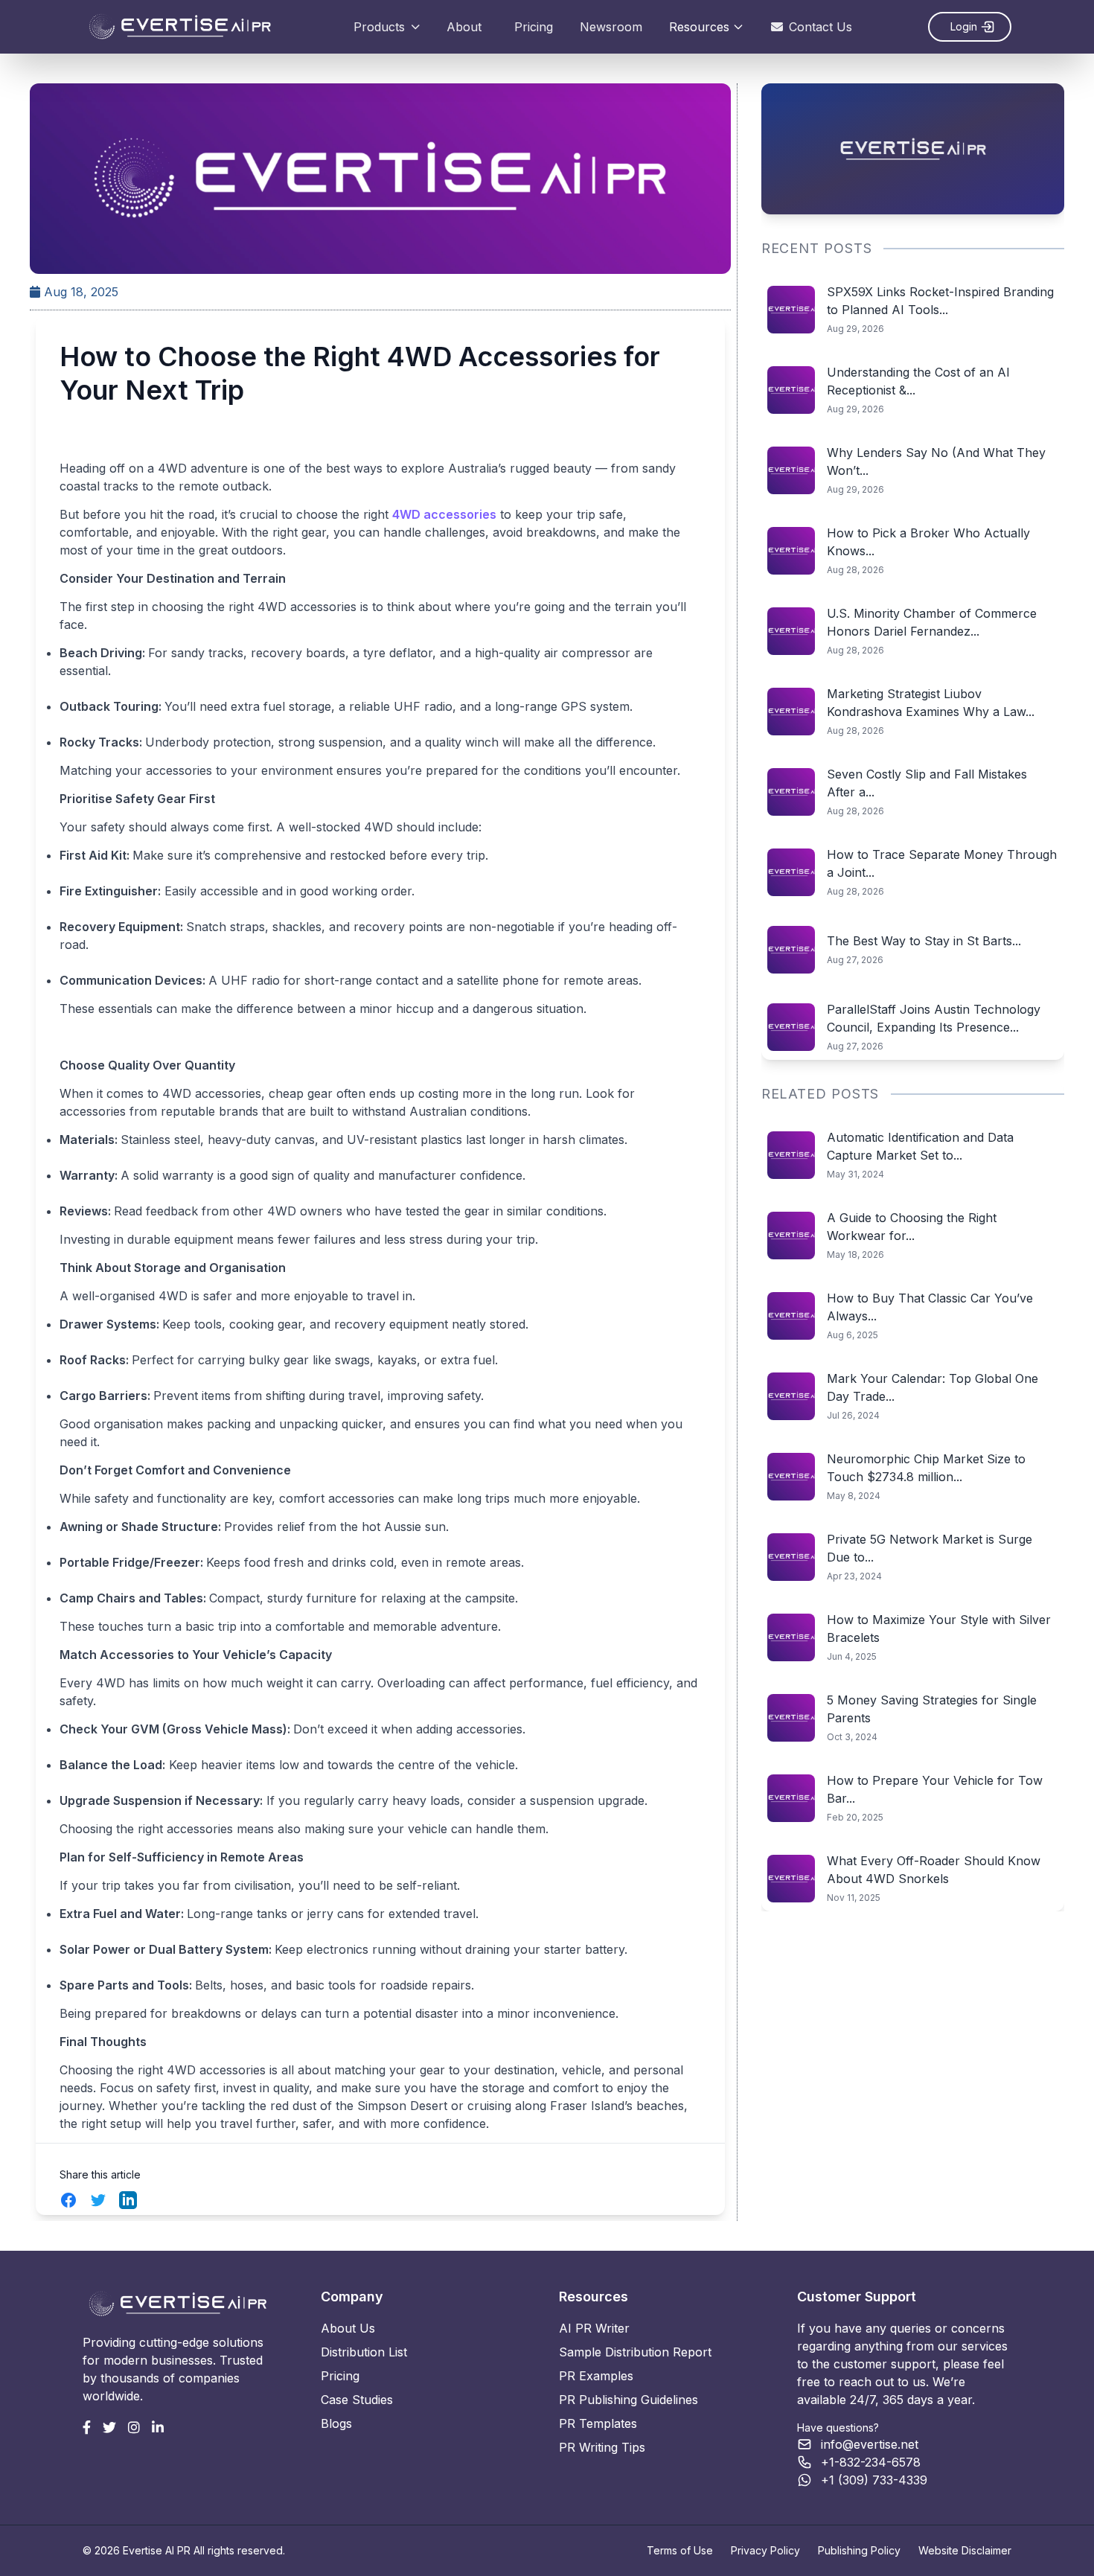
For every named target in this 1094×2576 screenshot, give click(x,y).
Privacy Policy (765, 2550)
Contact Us (820, 27)
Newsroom (611, 27)
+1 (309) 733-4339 (874, 2480)
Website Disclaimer (965, 2550)
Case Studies (357, 2400)
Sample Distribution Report (635, 2352)
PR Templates (598, 2423)
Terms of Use (680, 2550)
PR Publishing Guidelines (628, 2400)
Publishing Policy (859, 2550)
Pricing (534, 27)
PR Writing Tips (602, 2447)
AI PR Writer (594, 2328)
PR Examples (596, 2376)
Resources (699, 27)
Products (379, 27)
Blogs (336, 2423)
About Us (348, 2328)
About (464, 27)
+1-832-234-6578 (871, 2462)
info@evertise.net (870, 2444)
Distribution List (364, 2352)
